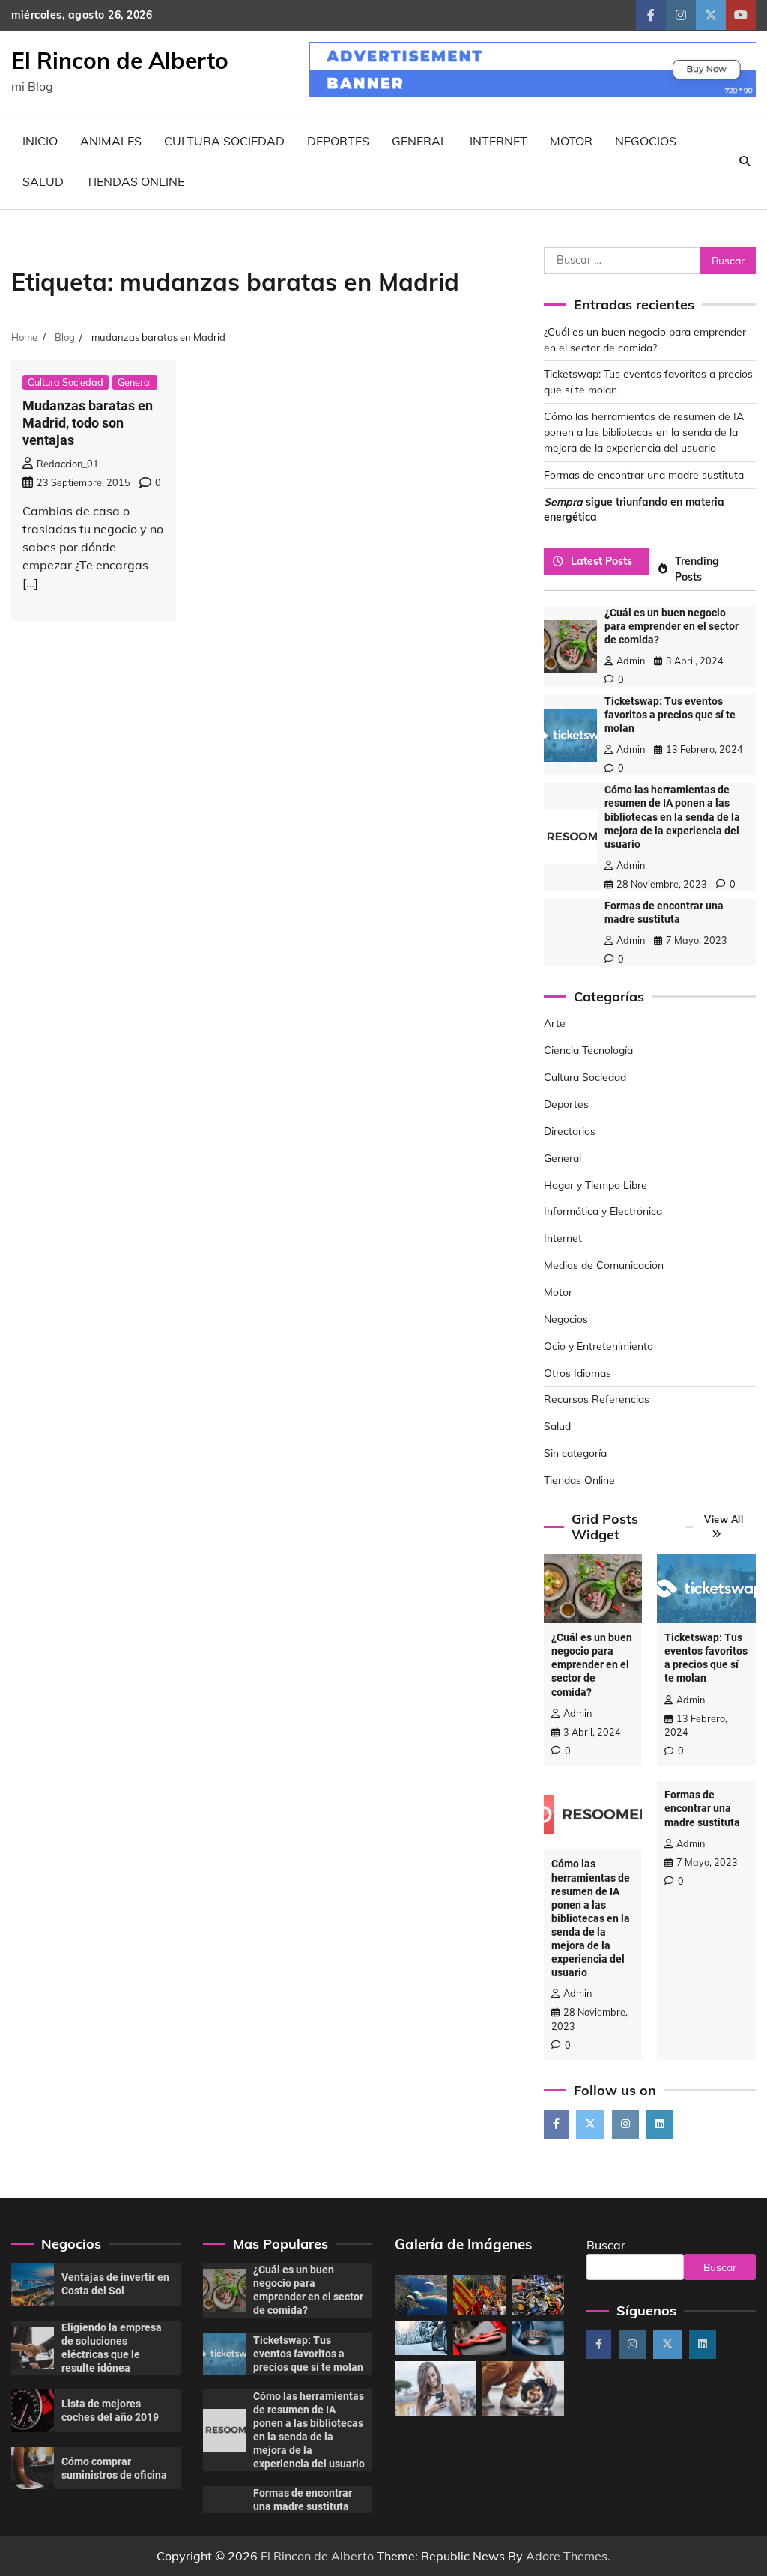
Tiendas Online (135, 181)
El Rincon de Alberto (120, 61)
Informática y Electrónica (603, 1211)
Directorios (570, 1131)
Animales (111, 141)
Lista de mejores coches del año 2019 (110, 2410)
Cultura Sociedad (224, 141)
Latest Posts (601, 561)
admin (631, 661)
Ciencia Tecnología (588, 1050)
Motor (571, 141)
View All (724, 1519)
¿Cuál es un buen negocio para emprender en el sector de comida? (671, 626)
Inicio (40, 141)
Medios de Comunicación (604, 1265)
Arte (555, 1023)
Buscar (606, 2245)
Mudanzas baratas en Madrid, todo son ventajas (88, 423)
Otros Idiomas (577, 1373)
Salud (43, 181)
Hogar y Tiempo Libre (595, 1185)
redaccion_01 (68, 464)
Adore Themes (567, 2556)
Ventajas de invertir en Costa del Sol (115, 2284)
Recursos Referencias (597, 1399)
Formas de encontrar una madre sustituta (644, 475)
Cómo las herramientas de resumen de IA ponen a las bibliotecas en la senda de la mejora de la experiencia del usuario (644, 432)
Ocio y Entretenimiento (598, 1346)
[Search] (745, 161)
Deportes (338, 141)
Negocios (646, 141)
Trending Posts (697, 569)
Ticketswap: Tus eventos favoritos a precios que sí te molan (670, 715)
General (419, 141)
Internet (498, 141)
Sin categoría (575, 1453)
